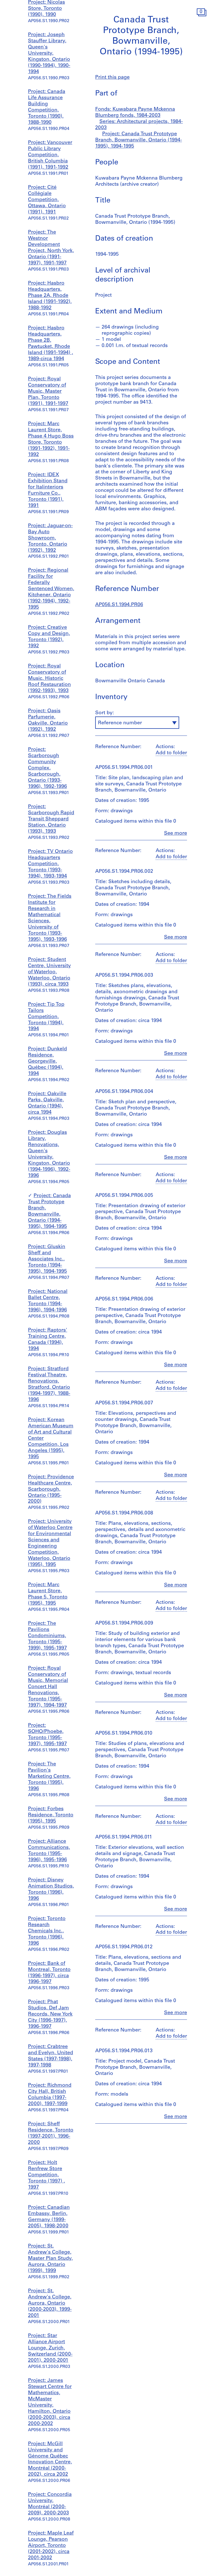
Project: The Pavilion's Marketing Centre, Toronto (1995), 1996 (49, 1777)
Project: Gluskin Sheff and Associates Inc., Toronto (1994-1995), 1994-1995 (47, 1259)
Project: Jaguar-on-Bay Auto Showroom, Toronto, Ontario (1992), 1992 (50, 538)
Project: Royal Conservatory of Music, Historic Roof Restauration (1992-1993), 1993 (49, 679)
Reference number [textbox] (120, 723)
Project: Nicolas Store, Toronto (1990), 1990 (46, 9)
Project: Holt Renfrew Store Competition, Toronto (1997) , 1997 (46, 2175)
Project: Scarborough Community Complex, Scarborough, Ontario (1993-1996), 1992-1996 (47, 768)
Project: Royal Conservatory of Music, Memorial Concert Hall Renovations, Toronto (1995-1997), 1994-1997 (48, 1687)
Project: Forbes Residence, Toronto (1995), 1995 (51, 1815)
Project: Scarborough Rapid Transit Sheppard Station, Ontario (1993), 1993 (51, 819)
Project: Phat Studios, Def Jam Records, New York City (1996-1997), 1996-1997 (50, 2014)
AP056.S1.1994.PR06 (119, 605)
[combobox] (137, 723)
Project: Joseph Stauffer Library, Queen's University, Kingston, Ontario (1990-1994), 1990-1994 (49, 53)
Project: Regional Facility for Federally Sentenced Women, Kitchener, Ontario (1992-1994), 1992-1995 (51, 589)
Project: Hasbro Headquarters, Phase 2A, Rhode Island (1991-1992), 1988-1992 (50, 296)
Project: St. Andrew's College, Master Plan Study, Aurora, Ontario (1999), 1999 (50, 2259)
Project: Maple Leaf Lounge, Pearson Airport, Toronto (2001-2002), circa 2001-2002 (51, 2546)
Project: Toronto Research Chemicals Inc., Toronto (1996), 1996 (47, 1931)
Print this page (112, 78)
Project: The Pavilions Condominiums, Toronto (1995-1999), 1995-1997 (47, 1636)
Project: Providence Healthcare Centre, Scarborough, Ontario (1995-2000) (51, 1490)
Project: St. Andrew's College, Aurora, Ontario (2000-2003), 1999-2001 (50, 2303)
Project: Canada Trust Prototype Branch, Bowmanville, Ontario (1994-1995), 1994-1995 (139, 140)
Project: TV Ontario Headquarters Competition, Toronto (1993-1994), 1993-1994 (50, 864)
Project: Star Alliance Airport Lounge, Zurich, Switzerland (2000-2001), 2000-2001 (50, 2348)
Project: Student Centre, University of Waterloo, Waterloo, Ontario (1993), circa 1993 (49, 972)
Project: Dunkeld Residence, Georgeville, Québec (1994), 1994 (47, 1062)
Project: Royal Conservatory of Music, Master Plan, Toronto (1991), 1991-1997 (48, 392)
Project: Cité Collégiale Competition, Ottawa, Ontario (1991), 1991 (47, 200)
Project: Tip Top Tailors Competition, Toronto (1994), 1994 (46, 1017)
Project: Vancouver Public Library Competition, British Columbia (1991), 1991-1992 (50, 155)
